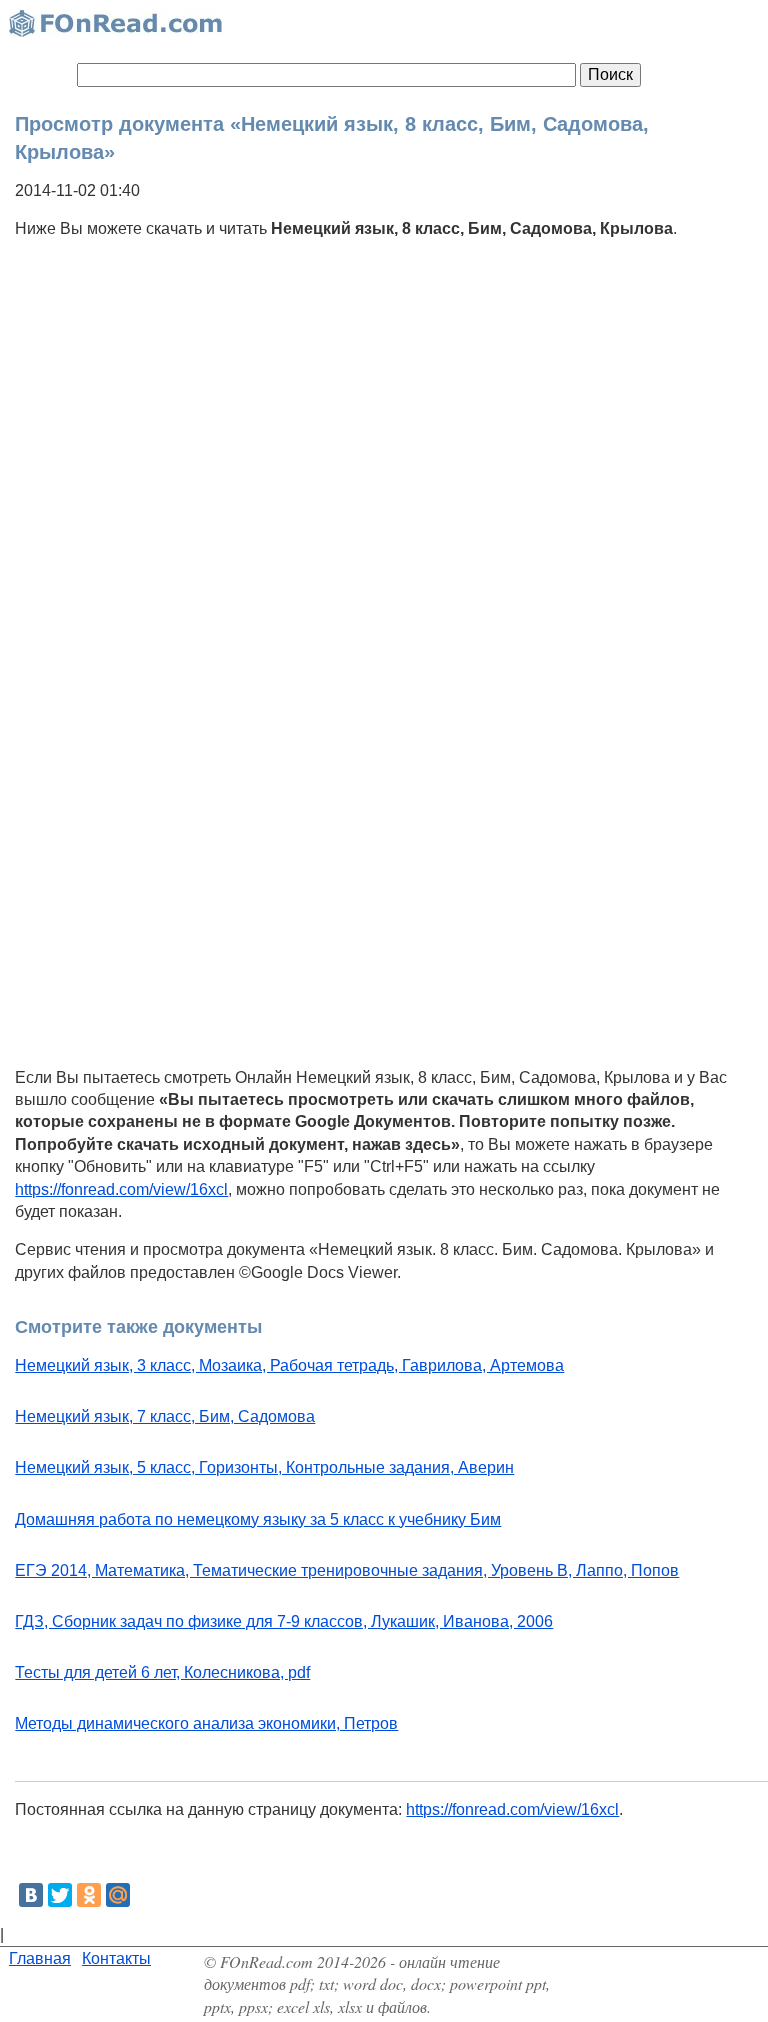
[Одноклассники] (89, 1895)
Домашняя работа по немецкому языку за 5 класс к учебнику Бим (258, 1519)
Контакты (116, 1958)
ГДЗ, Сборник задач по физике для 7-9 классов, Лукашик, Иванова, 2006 (284, 1621)
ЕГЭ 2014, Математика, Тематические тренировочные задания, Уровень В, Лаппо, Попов (347, 1570)
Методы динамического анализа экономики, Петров (206, 1723)
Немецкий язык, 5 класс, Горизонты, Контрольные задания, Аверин (264, 1467)
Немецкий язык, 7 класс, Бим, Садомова (165, 1416)
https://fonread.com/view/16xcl (121, 1189)
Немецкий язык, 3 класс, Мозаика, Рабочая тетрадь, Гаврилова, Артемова (289, 1365)
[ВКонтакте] (31, 1895)
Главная (40, 1958)
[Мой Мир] (118, 1895)
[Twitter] (60, 1895)
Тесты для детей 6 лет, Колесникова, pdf (162, 1672)
